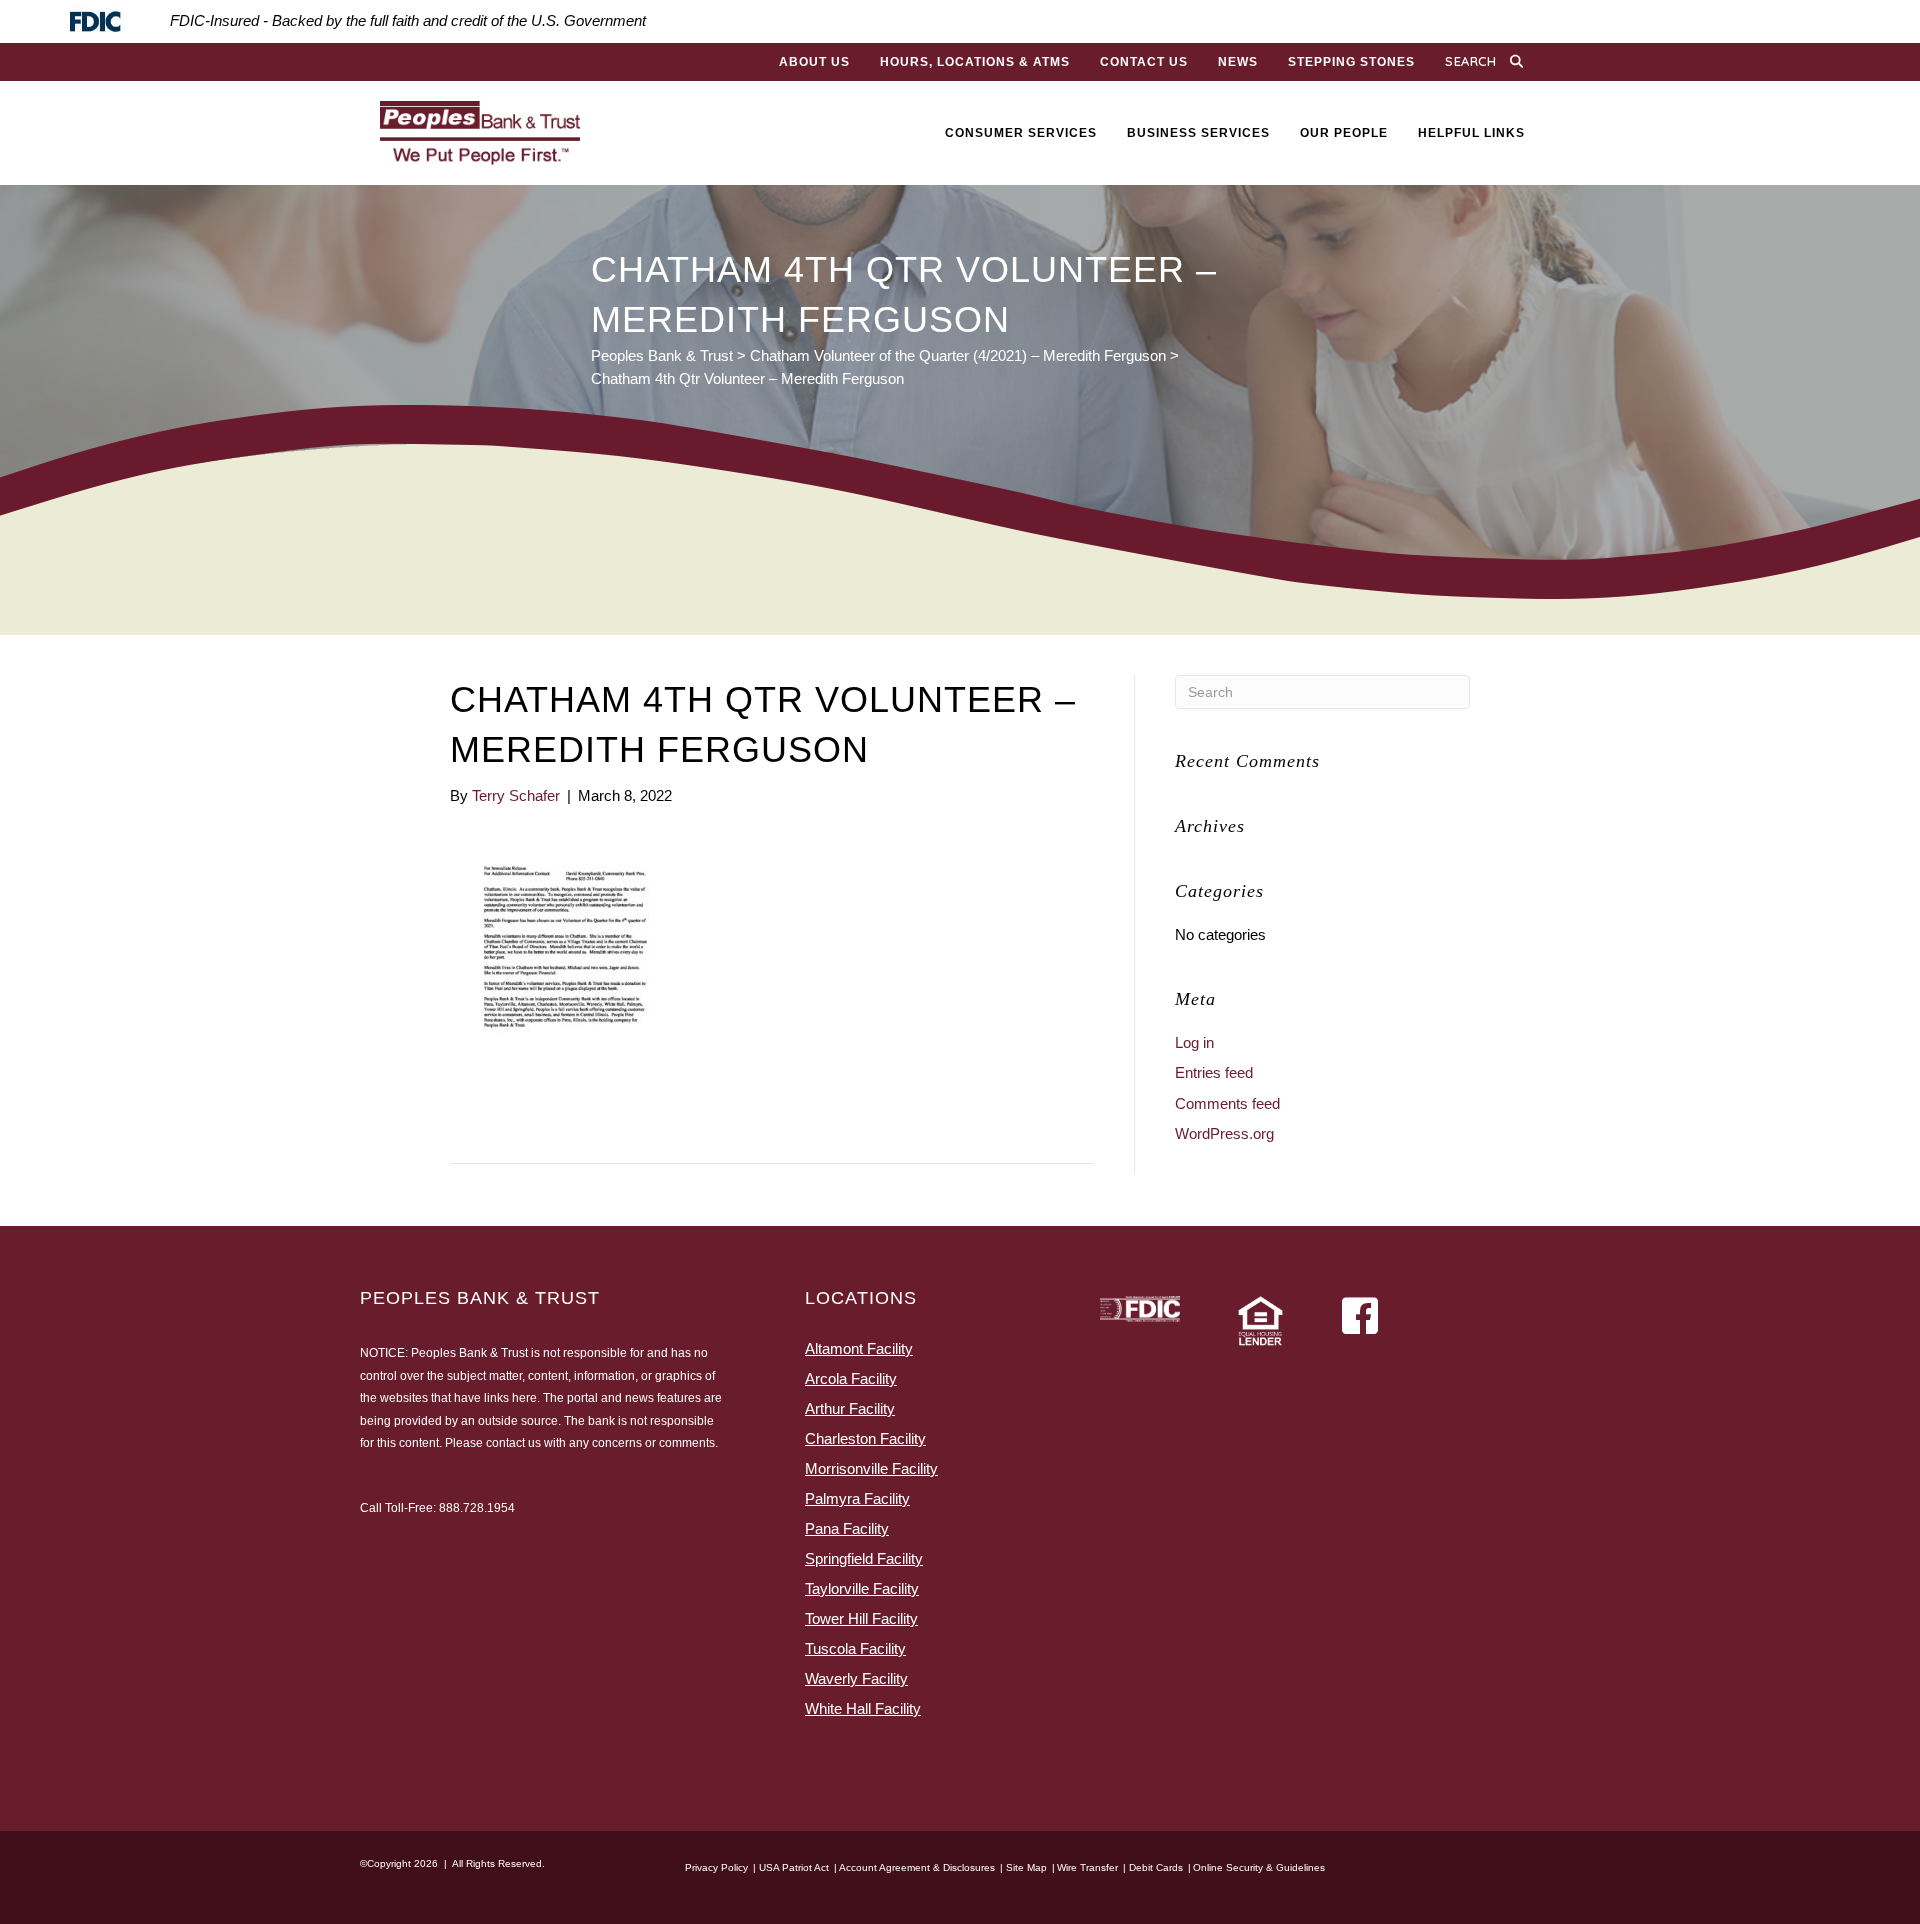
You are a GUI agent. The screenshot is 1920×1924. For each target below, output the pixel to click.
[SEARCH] (1521, 62)
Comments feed (1227, 1103)
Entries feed (1214, 1072)
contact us (513, 1443)
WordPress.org (1224, 1133)
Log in (1194, 1042)
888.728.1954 (477, 1508)
